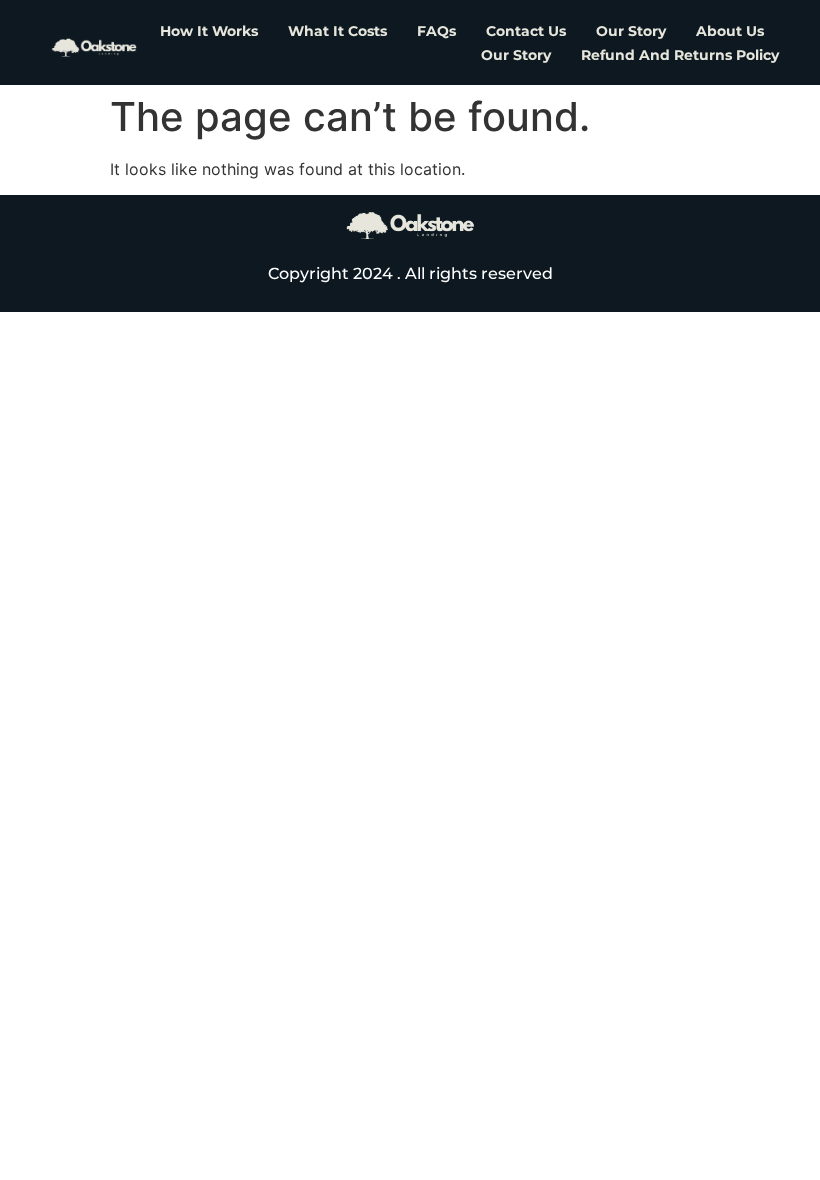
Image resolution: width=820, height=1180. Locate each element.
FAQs (436, 31)
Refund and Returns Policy (680, 55)
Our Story (631, 31)
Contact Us (526, 31)
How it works (209, 31)
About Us (730, 31)
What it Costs (337, 31)
